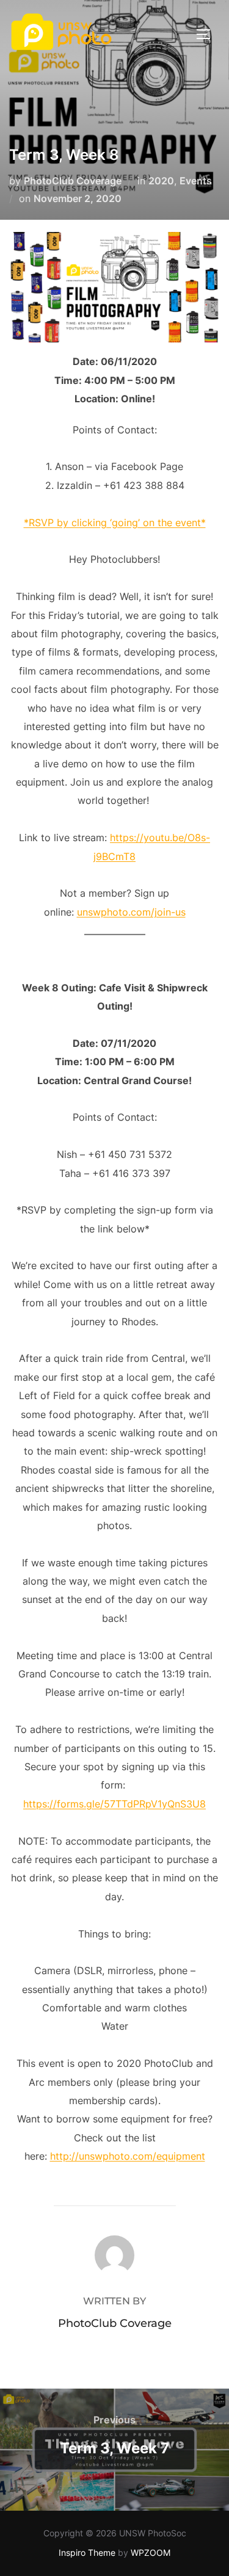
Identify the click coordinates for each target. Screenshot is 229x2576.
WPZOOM (151, 2552)
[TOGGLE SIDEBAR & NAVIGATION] (208, 34)
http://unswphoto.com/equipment (128, 2156)
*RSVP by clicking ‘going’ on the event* (115, 523)
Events (196, 181)
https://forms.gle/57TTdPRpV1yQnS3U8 (114, 1804)
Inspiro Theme (87, 2552)
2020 (161, 181)
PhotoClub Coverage (73, 181)
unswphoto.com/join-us (131, 912)
